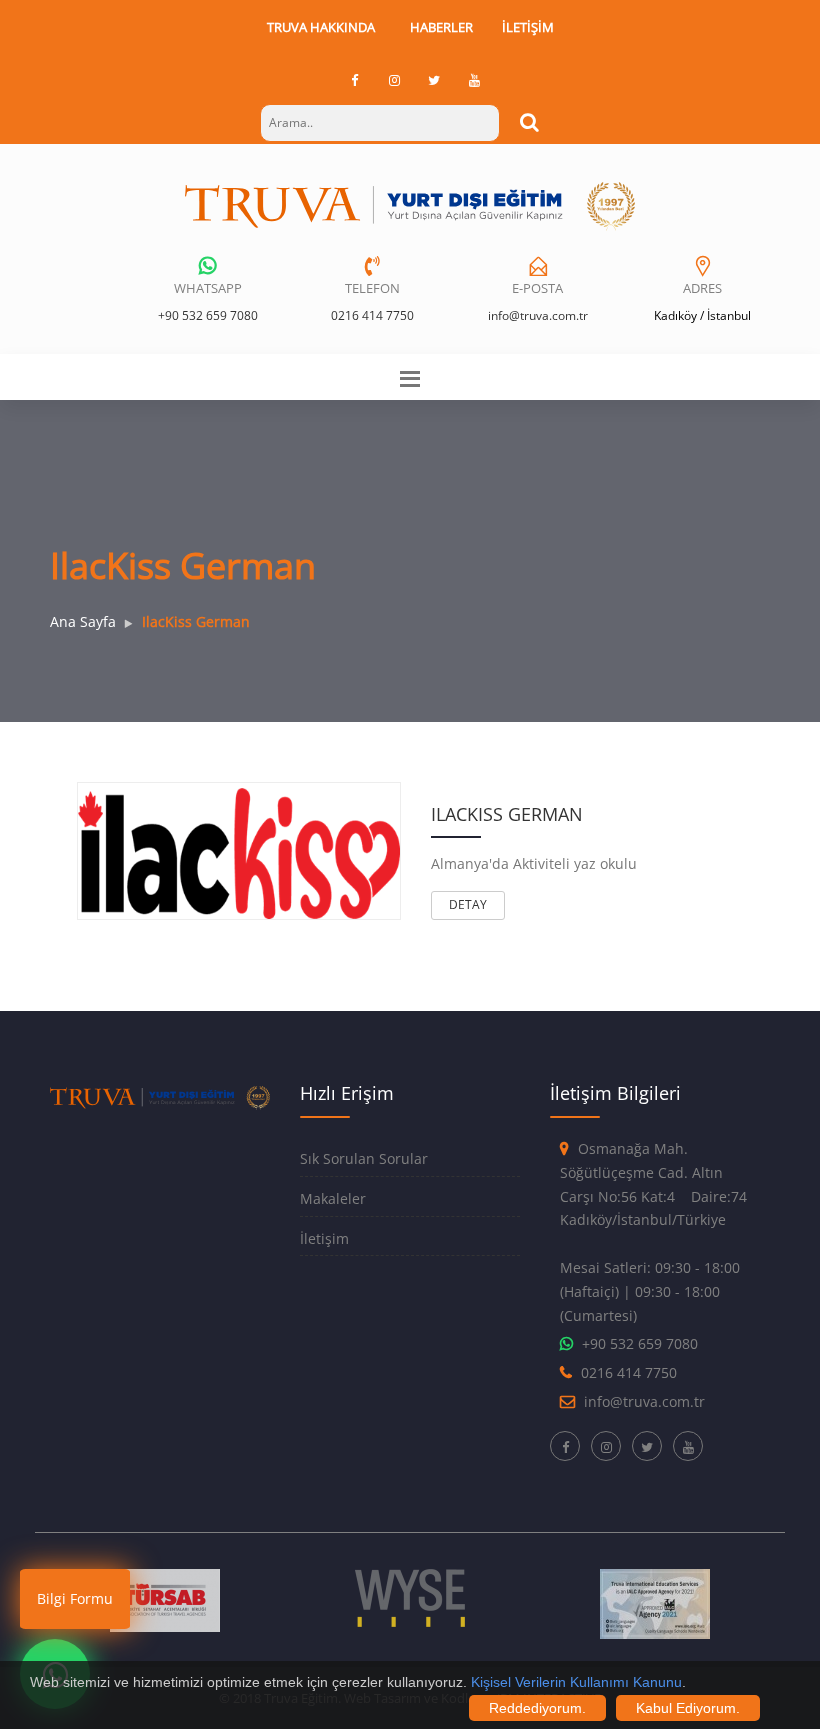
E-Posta (537, 288)
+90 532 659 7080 (208, 315)
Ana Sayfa (83, 621)
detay (468, 904)
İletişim (528, 27)
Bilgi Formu (75, 1598)
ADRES (702, 288)
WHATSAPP (208, 288)
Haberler (441, 27)
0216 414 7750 (372, 315)
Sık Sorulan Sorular (364, 1158)
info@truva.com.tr (538, 315)
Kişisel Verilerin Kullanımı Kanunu (576, 1682)
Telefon (372, 288)
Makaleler (333, 1198)
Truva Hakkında (321, 27)
